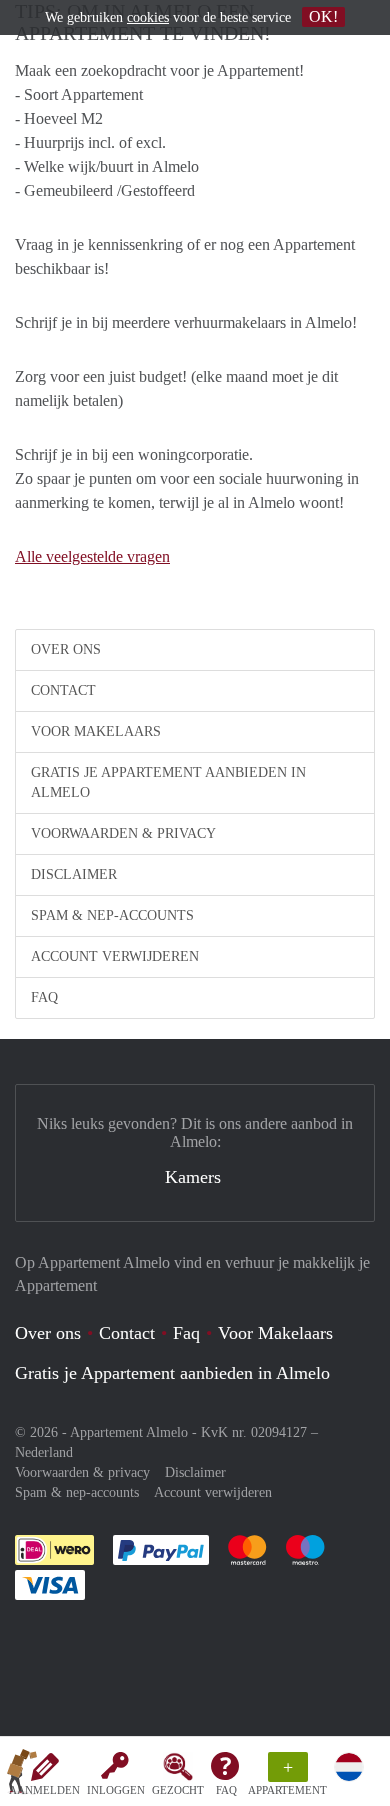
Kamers (193, 1177)
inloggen (116, 1790)
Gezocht (178, 1790)
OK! (323, 16)
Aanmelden (44, 1790)
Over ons (66, 649)
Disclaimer (74, 874)
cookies (148, 17)
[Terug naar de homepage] (22, 1775)
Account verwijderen (115, 956)
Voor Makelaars (96, 731)
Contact (63, 690)
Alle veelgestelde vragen (92, 556)
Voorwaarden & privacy (123, 833)
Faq (186, 1333)
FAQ (226, 1790)
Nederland (44, 1452)
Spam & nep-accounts (112, 915)
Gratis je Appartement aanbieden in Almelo (168, 782)
